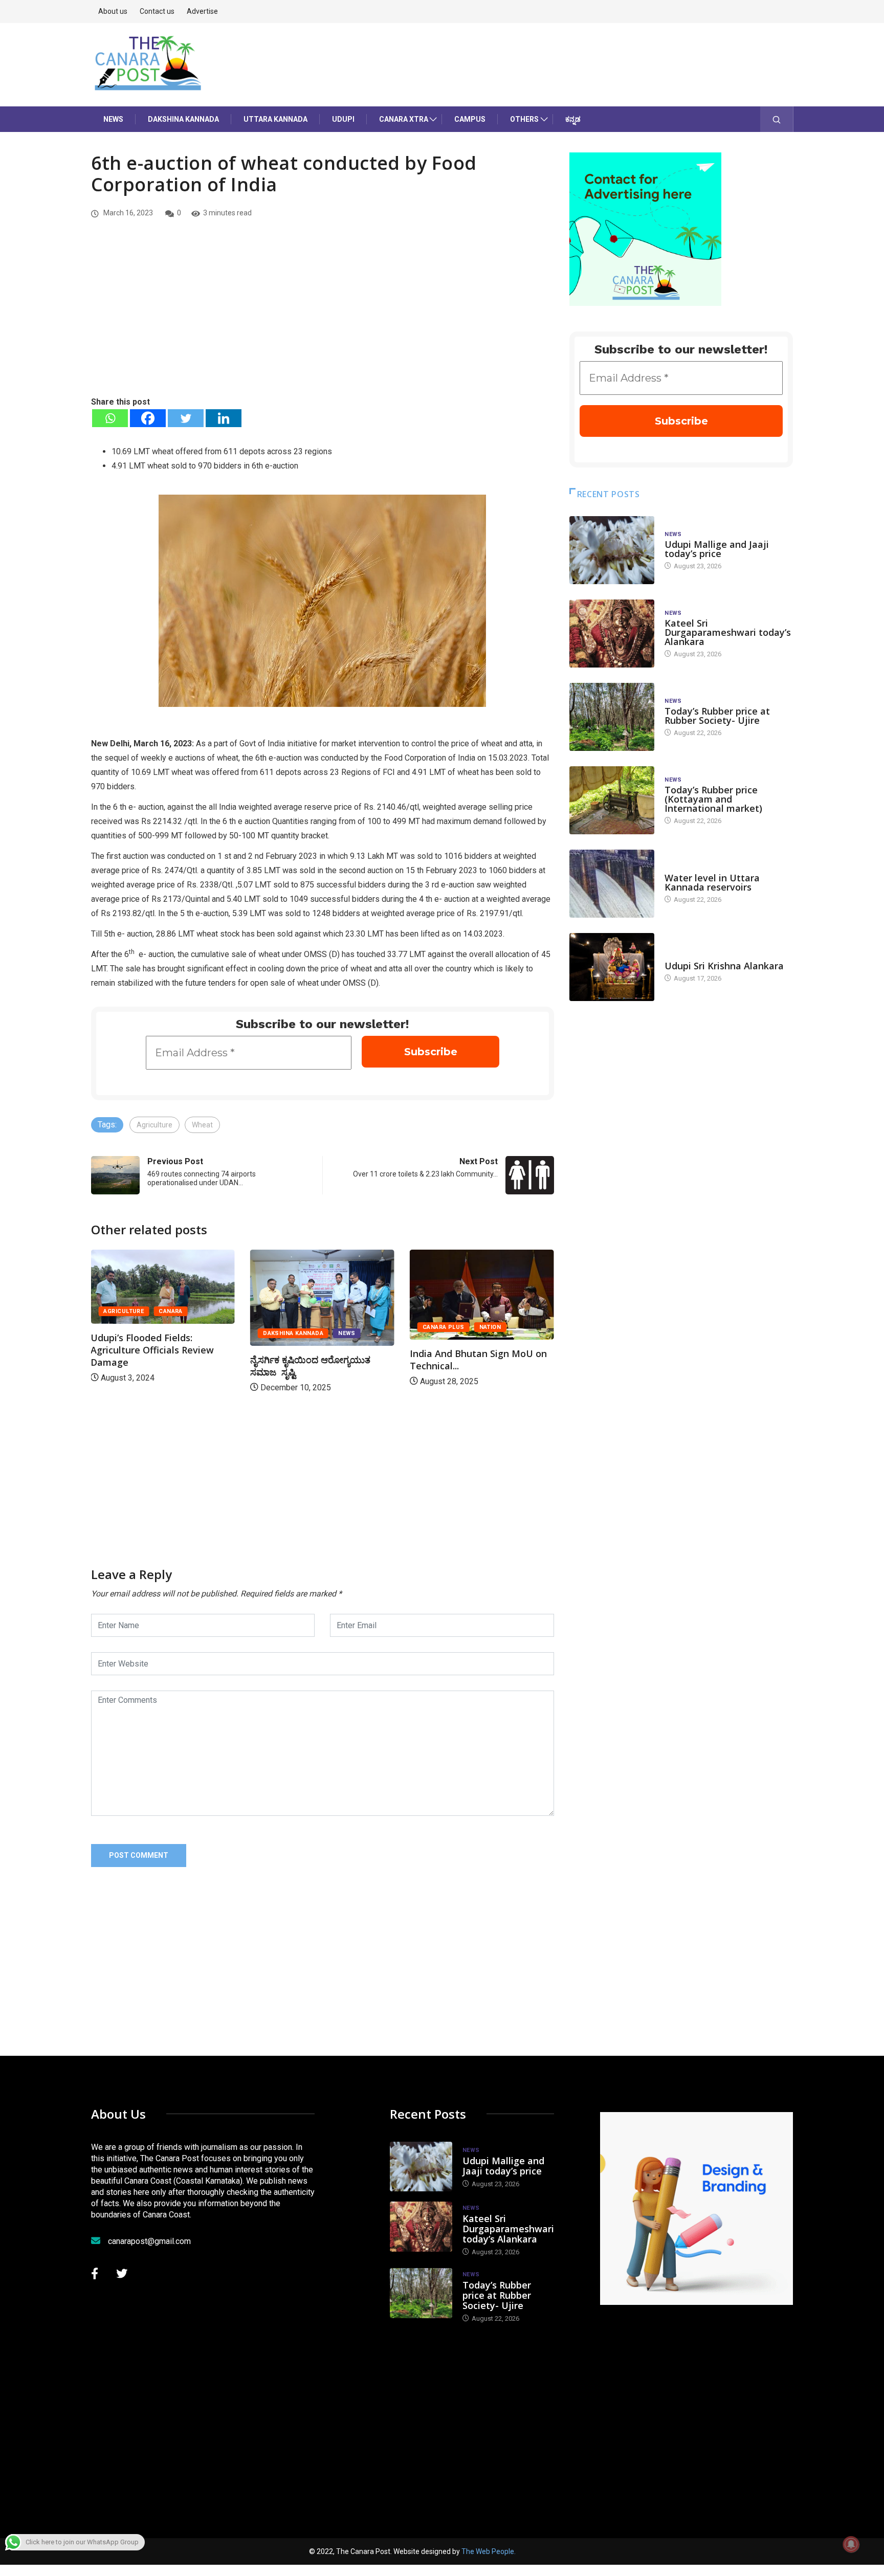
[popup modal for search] (777, 119)
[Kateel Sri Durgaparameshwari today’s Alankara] (612, 634)
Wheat (202, 1125)
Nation (372, 1327)
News (113, 119)
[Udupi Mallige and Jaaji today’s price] (612, 550)
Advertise (202, 11)
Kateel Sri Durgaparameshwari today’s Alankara (728, 632)
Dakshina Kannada (183, 119)
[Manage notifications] (851, 2544)
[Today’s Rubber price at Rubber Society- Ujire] (612, 717)
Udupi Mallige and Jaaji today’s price (717, 549)
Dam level (681, 868)
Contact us (157, 11)
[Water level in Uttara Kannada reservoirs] (612, 884)
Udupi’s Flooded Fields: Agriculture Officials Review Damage (512, 1350)
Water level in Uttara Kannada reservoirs (712, 882)
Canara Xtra (404, 119)
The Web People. (489, 2551)
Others (524, 119)
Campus (470, 119)
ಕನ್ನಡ (573, 119)
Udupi (343, 119)
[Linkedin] (224, 418)
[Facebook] (148, 418)
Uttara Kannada (275, 119)
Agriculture (154, 1125)
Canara (531, 1311)
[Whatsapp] (110, 418)
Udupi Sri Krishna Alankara (724, 966)
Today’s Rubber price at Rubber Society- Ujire (717, 716)
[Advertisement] (323, 319)
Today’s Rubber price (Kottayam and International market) (713, 799)
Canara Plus (325, 1327)
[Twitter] (186, 418)
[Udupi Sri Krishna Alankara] (612, 967)
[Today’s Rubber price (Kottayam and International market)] (612, 800)
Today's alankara (693, 956)
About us (113, 11)
